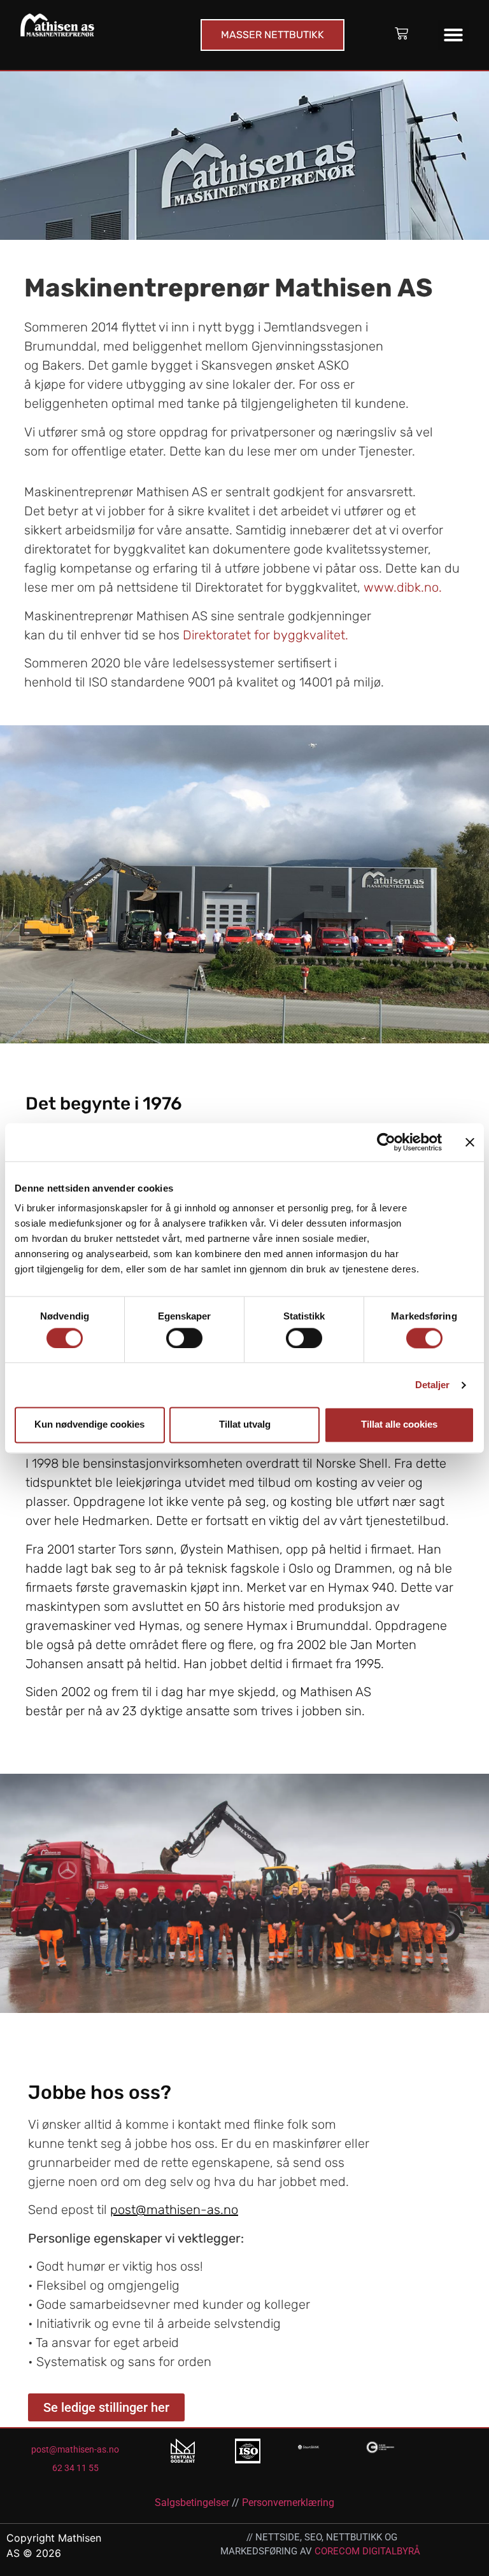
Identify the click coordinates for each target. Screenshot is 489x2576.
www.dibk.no (401, 587)
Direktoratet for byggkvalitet (264, 635)
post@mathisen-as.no (174, 2210)
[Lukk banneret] (470, 1142)
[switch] (184, 1338)
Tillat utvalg (245, 1425)
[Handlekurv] (401, 33)
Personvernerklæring (288, 2503)
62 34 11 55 (75, 2468)
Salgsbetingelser (192, 2503)
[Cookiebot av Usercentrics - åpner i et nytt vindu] (386, 1142)
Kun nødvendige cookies (89, 1425)
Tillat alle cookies (399, 1425)
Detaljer (433, 1385)
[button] (453, 35)
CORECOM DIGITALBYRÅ (367, 2551)
